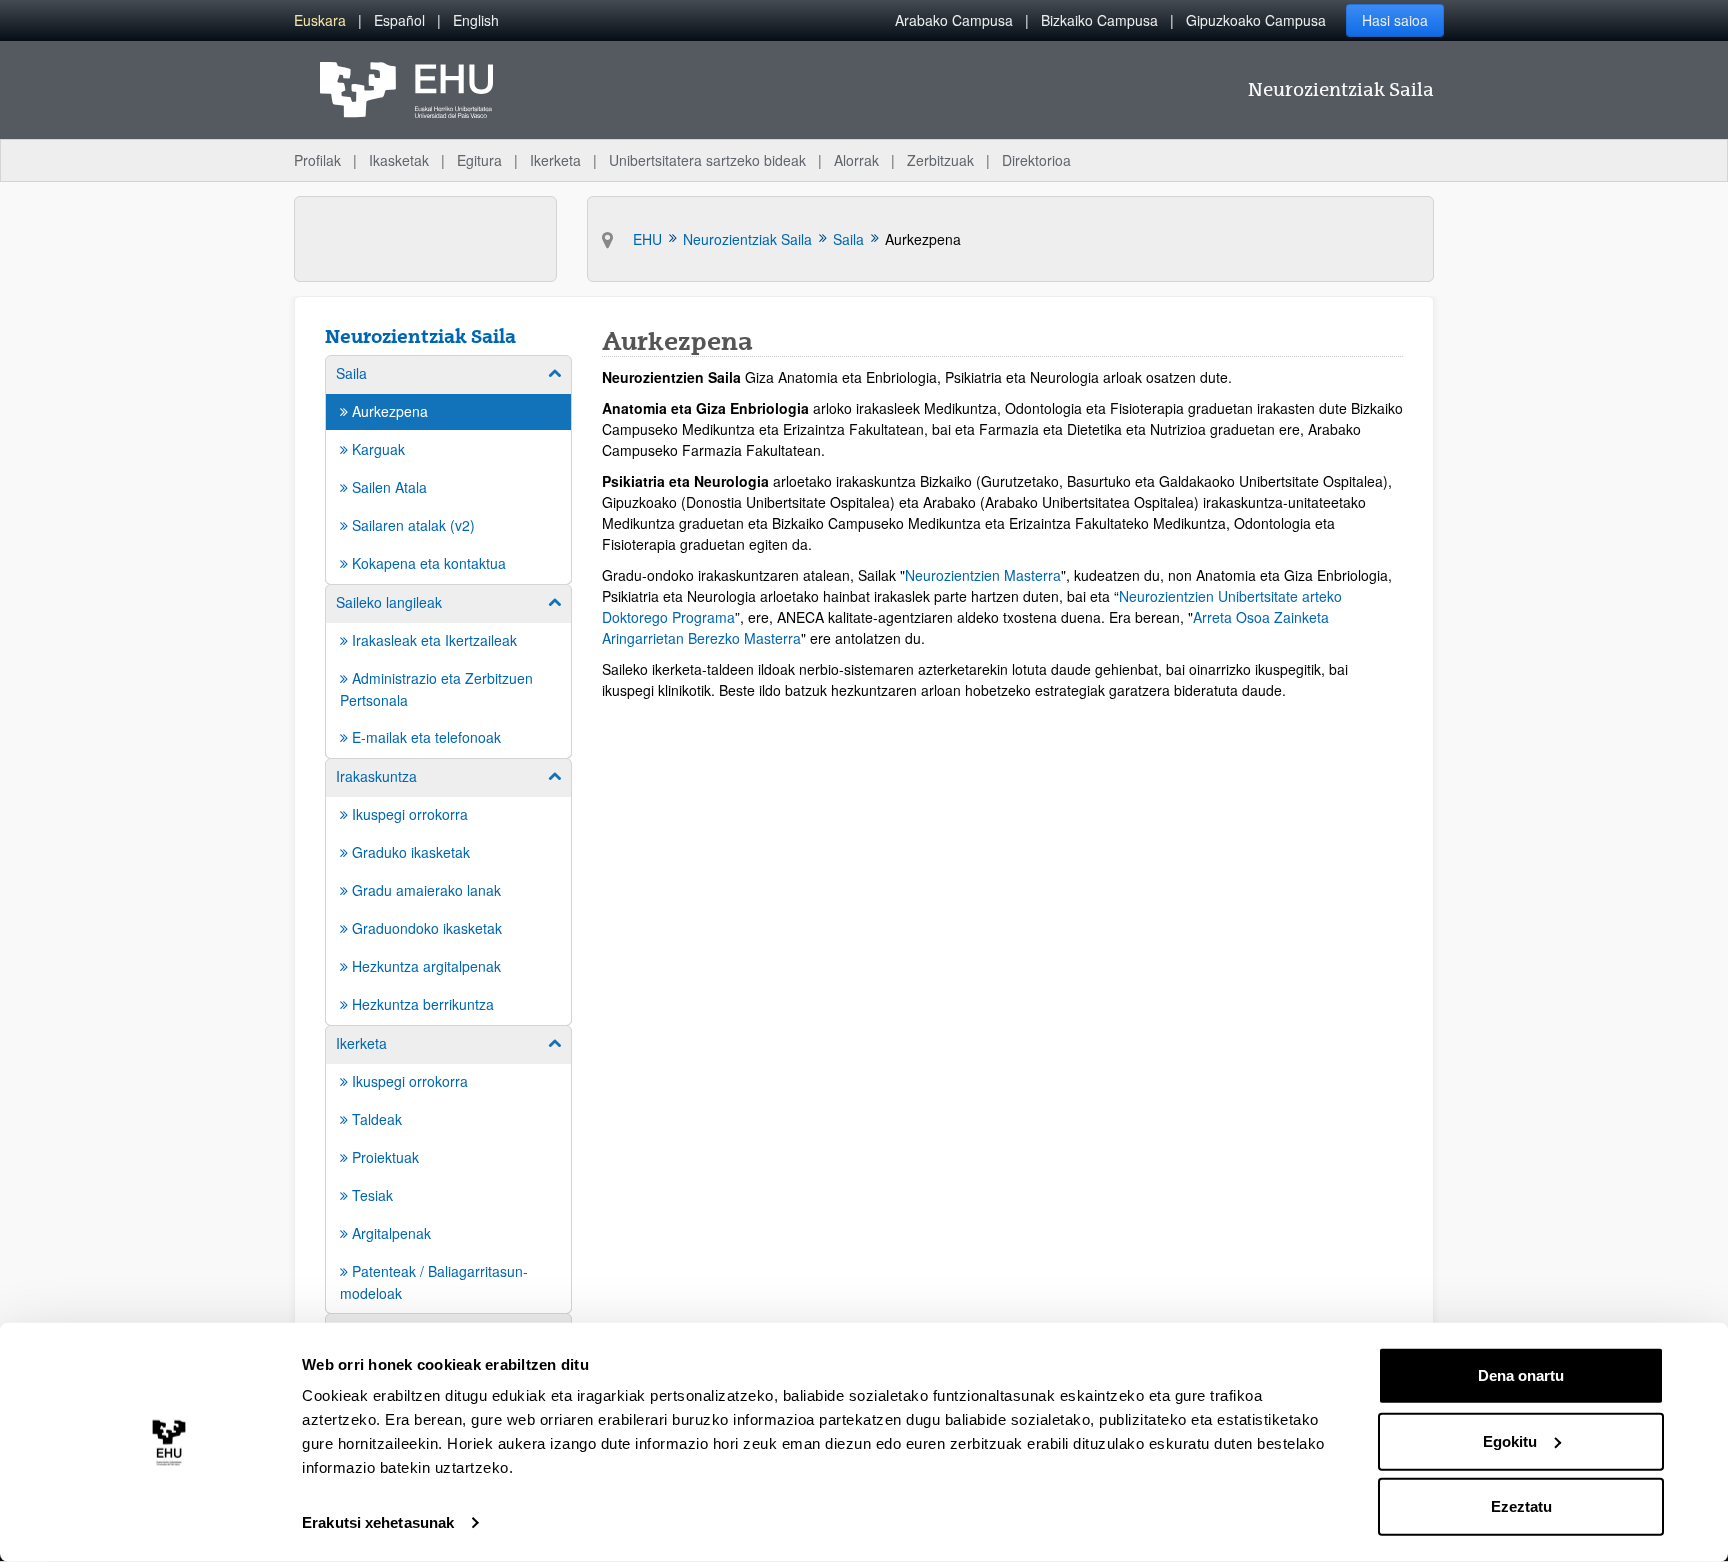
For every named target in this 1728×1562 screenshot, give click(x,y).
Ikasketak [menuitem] (399, 160)
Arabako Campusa (954, 20)
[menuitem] (320, 20)
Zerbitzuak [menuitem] (940, 160)
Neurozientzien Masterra (983, 575)
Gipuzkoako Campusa (1256, 20)
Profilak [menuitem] (317, 160)
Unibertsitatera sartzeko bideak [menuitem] (707, 160)
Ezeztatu (1521, 1506)
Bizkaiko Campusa (1099, 20)
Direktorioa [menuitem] (1036, 160)
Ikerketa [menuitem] (555, 160)
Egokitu (1510, 1440)
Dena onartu (1521, 1375)
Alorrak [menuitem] (856, 160)
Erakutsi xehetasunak (378, 1522)
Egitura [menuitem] (479, 160)
